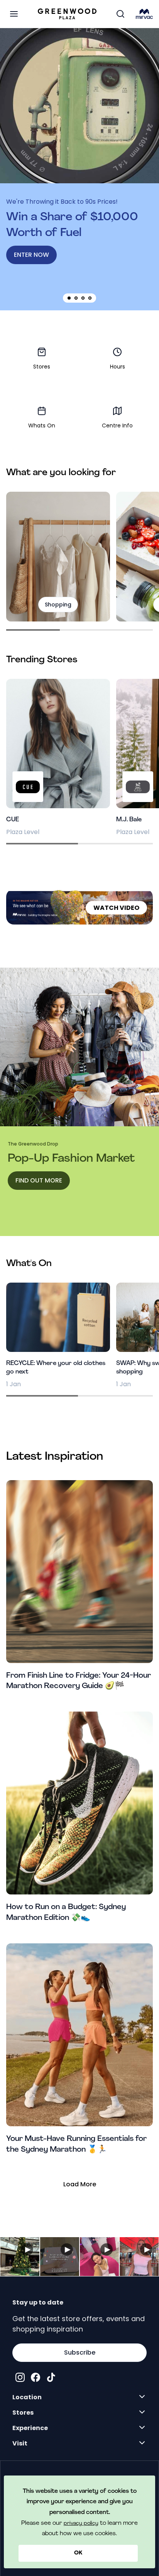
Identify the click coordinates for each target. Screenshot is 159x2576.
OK (78, 2553)
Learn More (20, 2257)
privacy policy (81, 2523)
